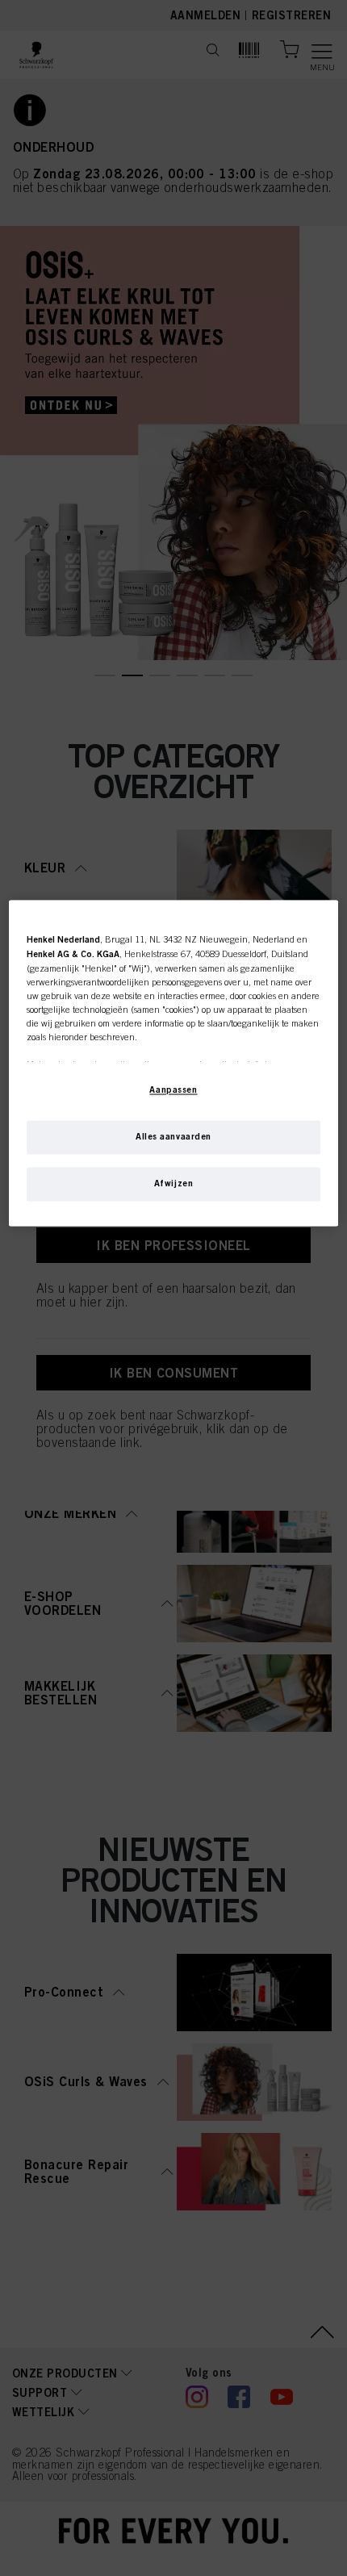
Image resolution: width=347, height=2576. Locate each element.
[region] (174, 1063)
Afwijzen (174, 1183)
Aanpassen (173, 1089)
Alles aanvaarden (173, 1136)
